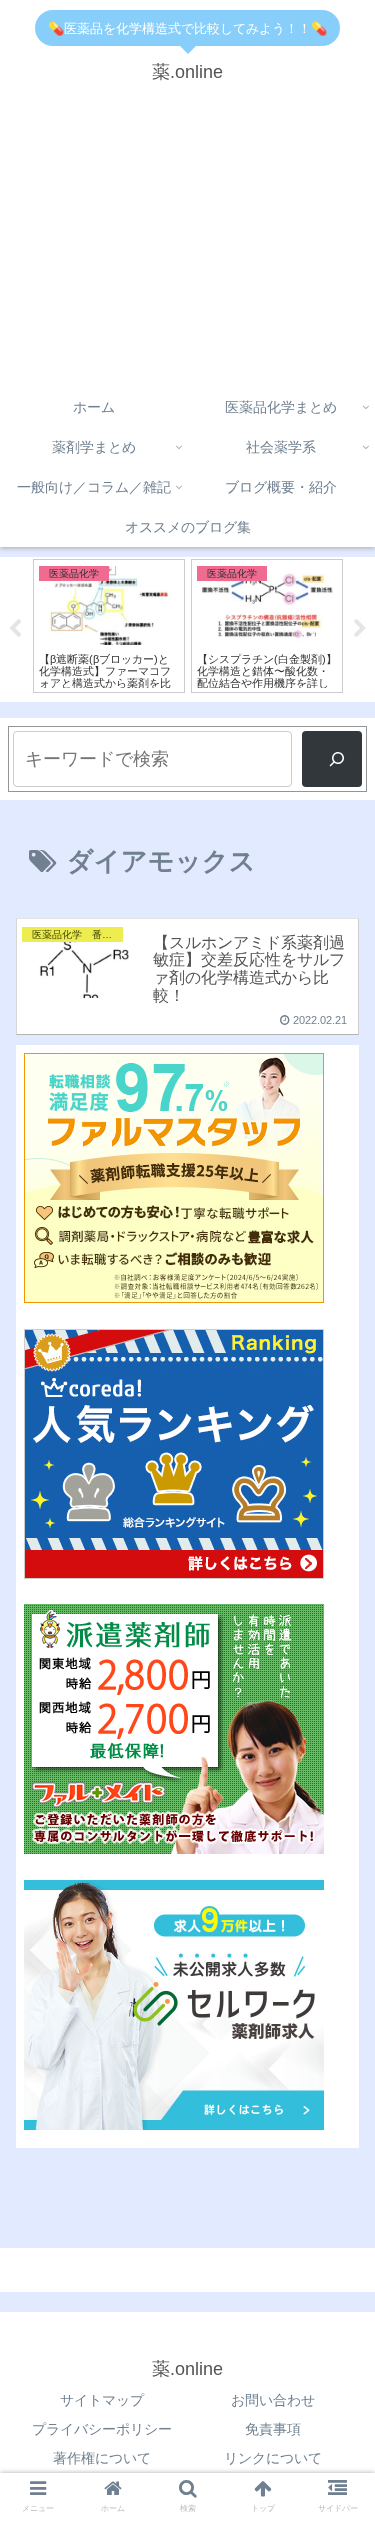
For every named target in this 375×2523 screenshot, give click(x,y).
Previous (15, 629)
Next (360, 629)
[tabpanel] (109, 626)
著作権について (102, 2458)
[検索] (332, 759)
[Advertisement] (187, 243)
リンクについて (273, 2458)
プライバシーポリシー (102, 2429)
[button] (335, 1756)
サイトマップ (102, 2400)
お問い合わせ (273, 2400)
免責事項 (273, 2429)
